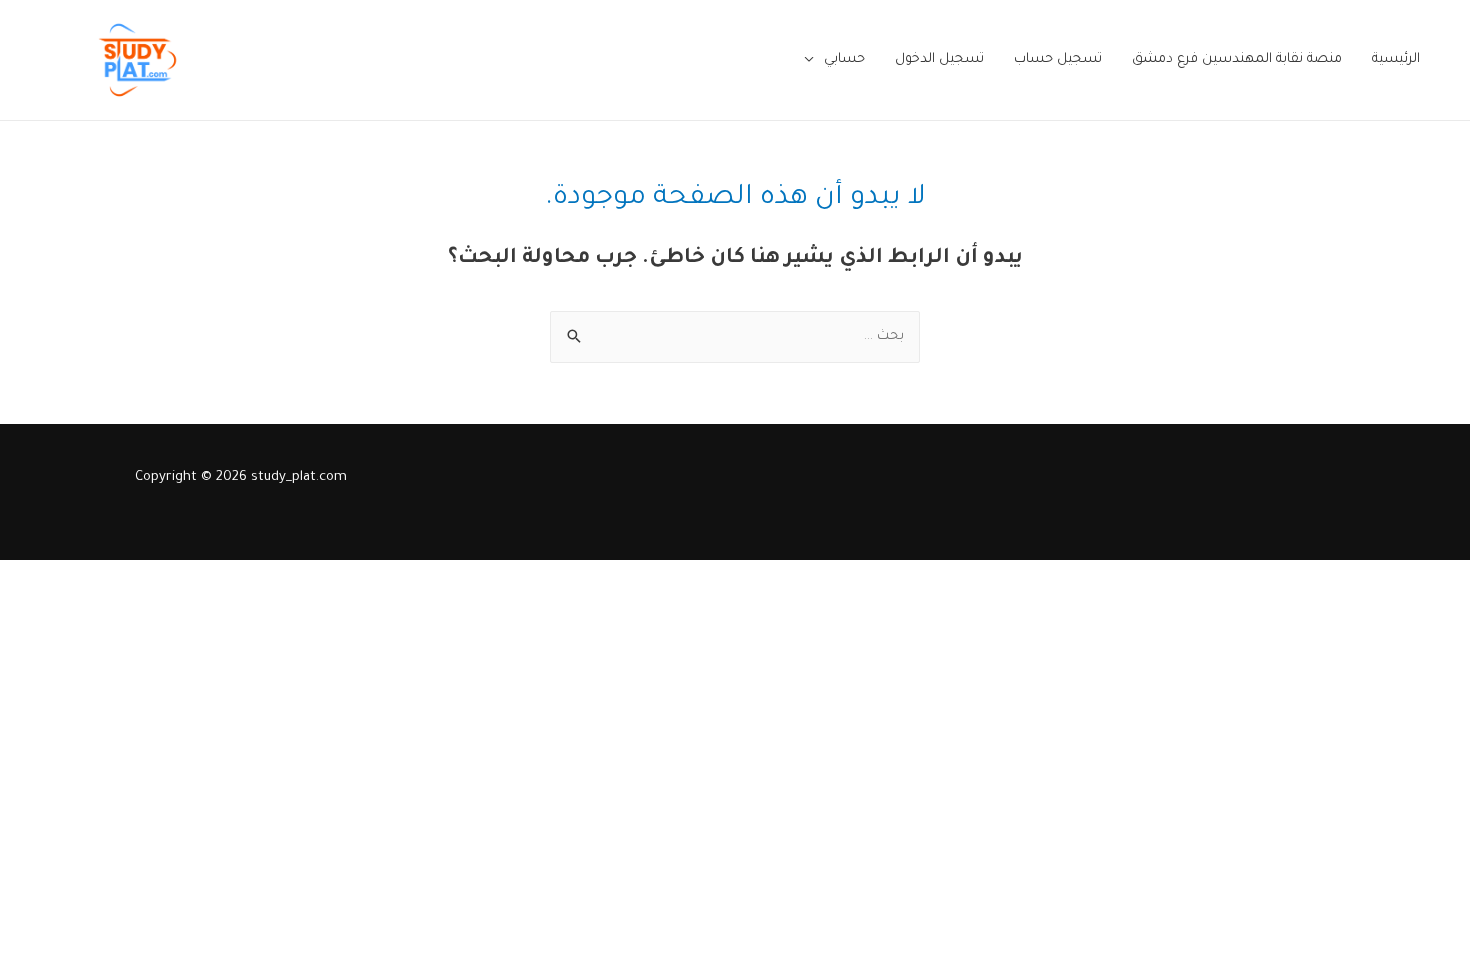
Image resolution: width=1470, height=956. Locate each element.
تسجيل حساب (1058, 59)
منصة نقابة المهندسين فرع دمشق (1237, 59)
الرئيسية (1396, 59)
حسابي (844, 59)
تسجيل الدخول (939, 59)
